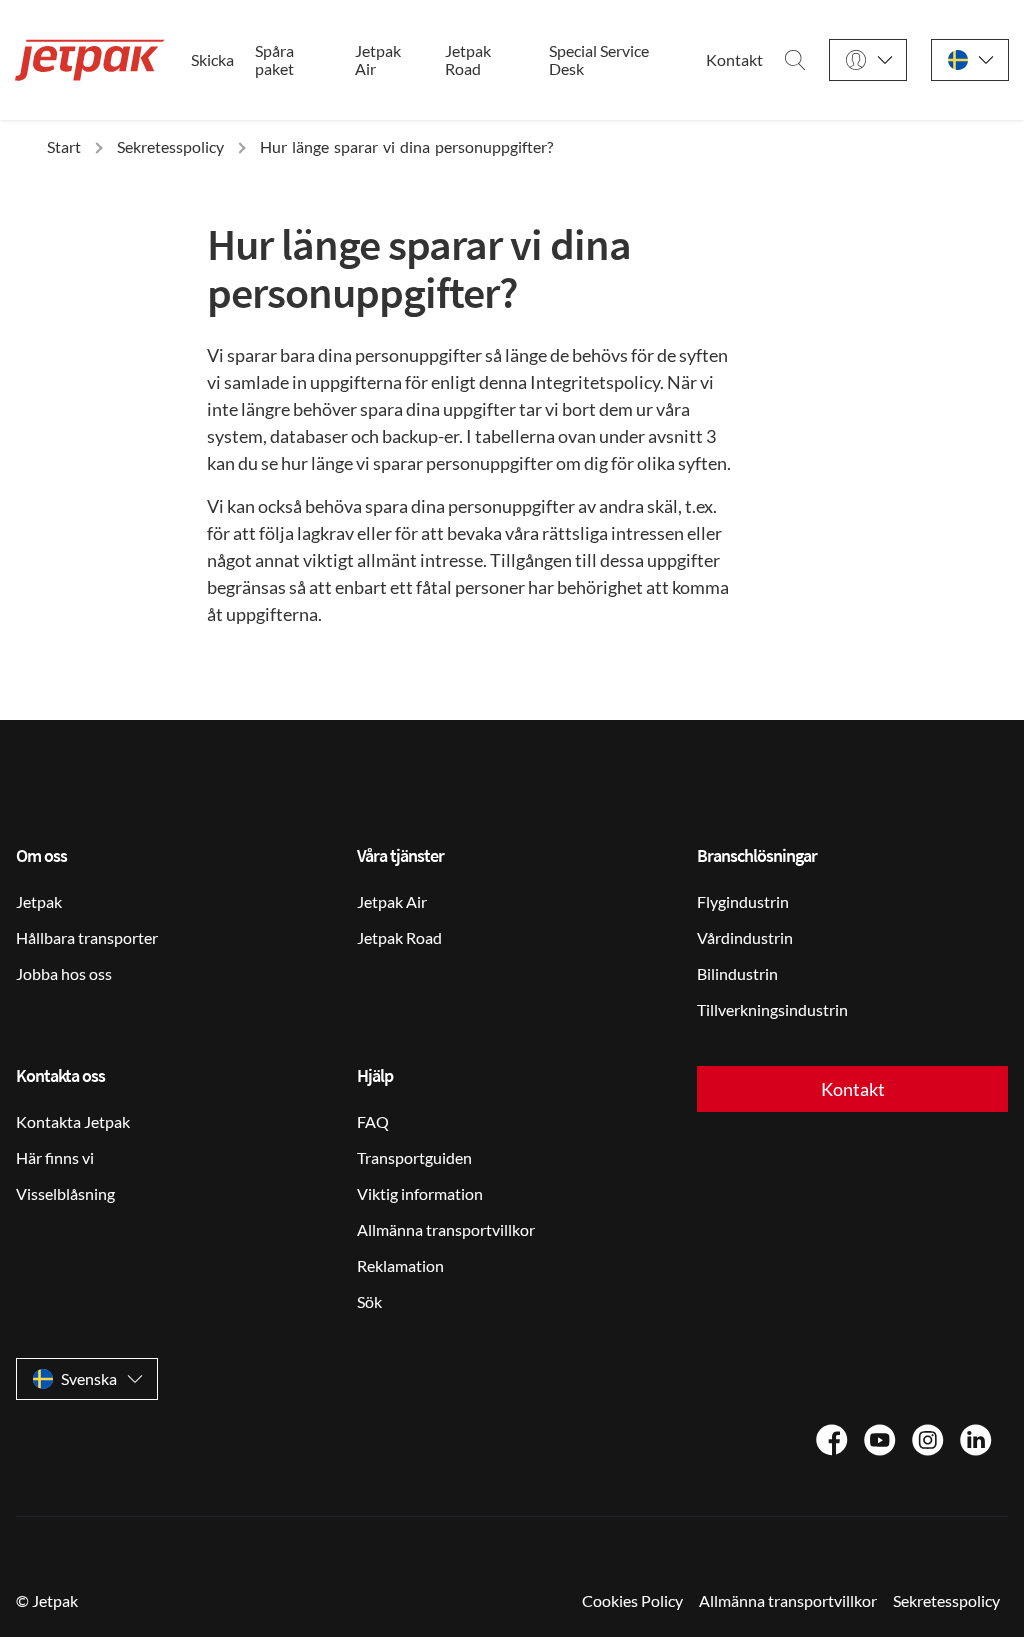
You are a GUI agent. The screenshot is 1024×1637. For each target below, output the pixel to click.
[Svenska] (970, 60)
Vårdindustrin (745, 937)
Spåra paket (274, 60)
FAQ (373, 1121)
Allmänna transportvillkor (446, 1229)
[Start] (90, 60)
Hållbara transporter (87, 937)
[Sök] (795, 60)
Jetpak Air (378, 60)
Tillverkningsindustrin (772, 1009)
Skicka (212, 60)
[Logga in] (868, 60)
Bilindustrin (737, 973)
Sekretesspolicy (946, 1600)
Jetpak (39, 901)
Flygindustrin (743, 901)
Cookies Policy (632, 1600)
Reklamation (400, 1265)
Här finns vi (55, 1157)
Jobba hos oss (64, 973)
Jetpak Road (468, 60)
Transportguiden (414, 1157)
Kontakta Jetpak (73, 1121)
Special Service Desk (599, 60)
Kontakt (734, 60)
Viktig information (420, 1193)
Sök (369, 1301)
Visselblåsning (65, 1193)
